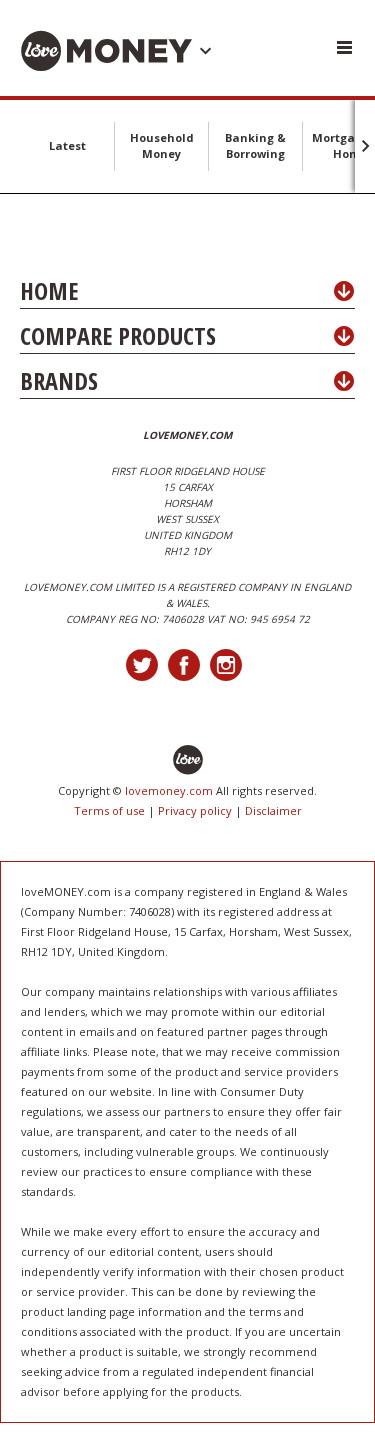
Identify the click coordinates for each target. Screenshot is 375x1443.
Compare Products (118, 335)
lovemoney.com (169, 790)
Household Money (162, 145)
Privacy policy (195, 810)
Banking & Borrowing (255, 145)
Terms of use (109, 810)
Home (49, 290)
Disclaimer (273, 810)
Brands (59, 380)
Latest (67, 145)
